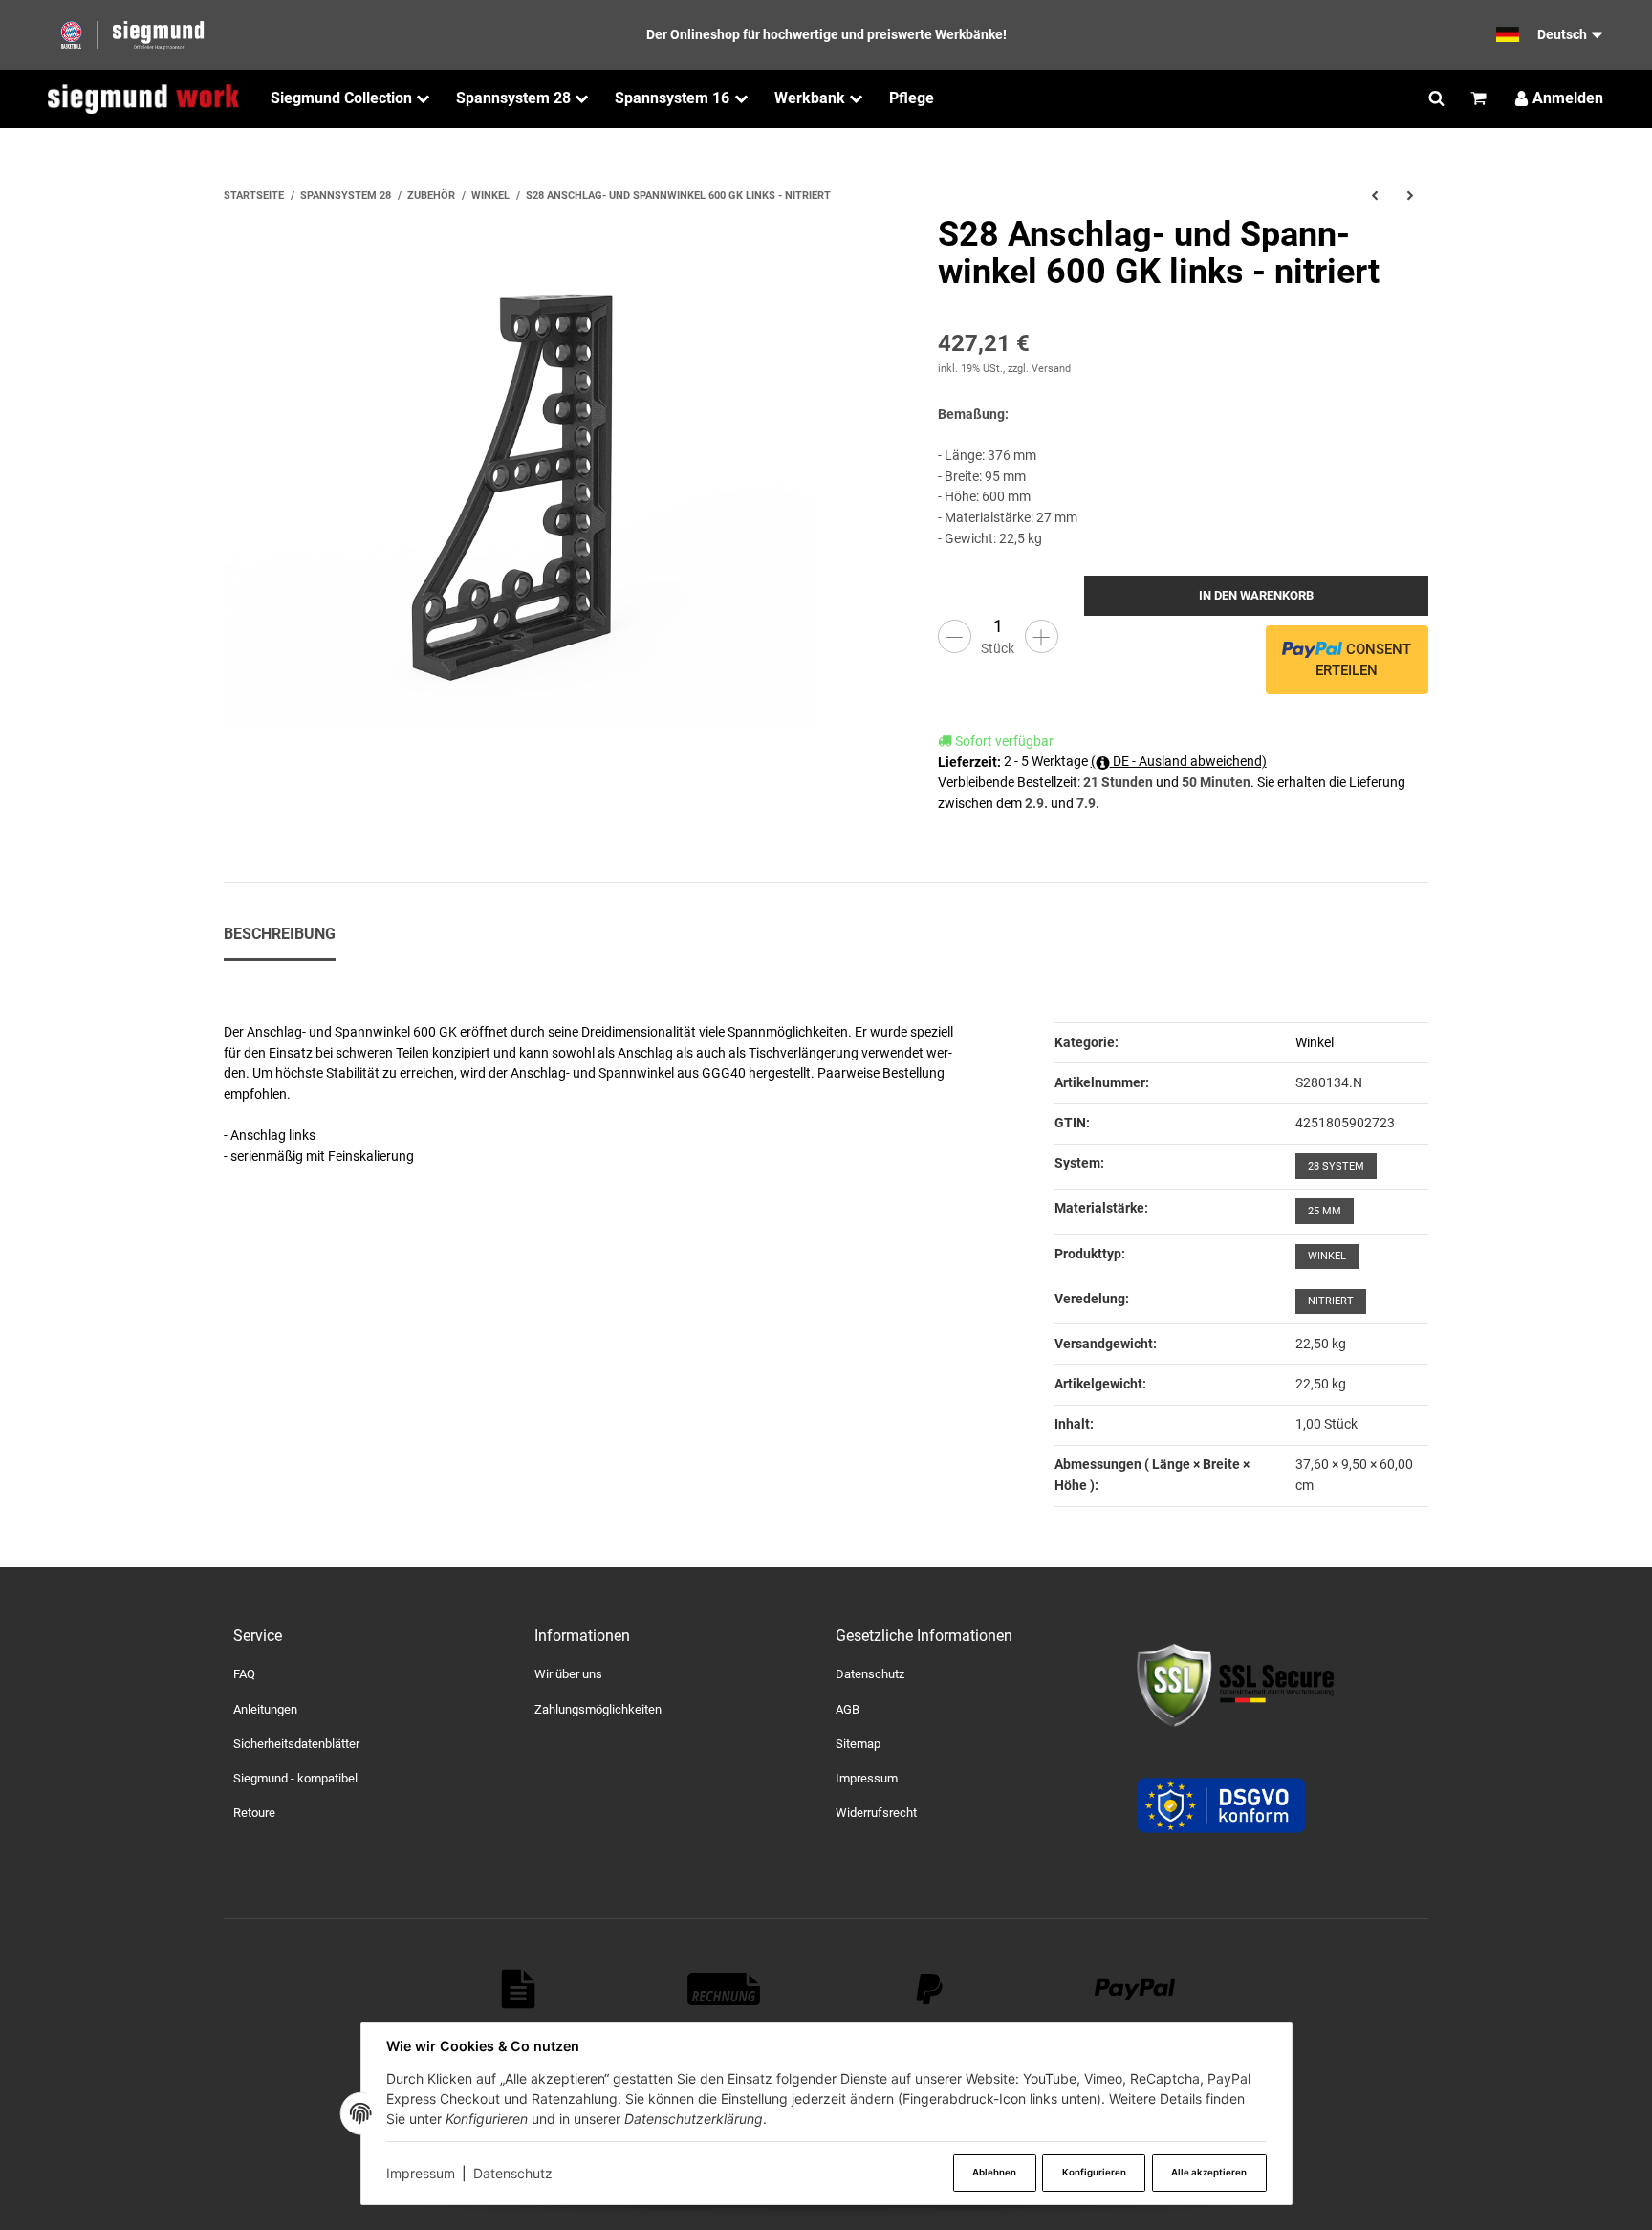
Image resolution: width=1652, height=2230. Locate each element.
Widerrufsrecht (876, 1813)
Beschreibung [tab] (280, 934)
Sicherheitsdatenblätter (296, 1744)
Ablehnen (994, 2172)
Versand (1051, 369)
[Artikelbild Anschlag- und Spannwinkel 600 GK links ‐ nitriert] (520, 513)
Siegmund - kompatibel (295, 1778)
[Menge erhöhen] (1042, 636)
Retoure (254, 1813)
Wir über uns (568, 1674)
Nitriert (1331, 1301)
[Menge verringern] (955, 636)
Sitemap (858, 1744)
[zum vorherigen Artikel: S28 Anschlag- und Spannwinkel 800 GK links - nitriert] (1374, 196)
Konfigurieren (1094, 2172)
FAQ (244, 1674)
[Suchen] (1436, 98)
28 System (1336, 1166)
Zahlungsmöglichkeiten (598, 1709)
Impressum (421, 2173)
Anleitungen (265, 1709)
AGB (848, 1709)
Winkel (1315, 1042)
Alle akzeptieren (1209, 2172)
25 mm (1325, 1211)
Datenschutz (513, 2173)
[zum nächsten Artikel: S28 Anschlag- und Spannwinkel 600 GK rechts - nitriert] (1411, 196)
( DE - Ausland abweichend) (1179, 761)
